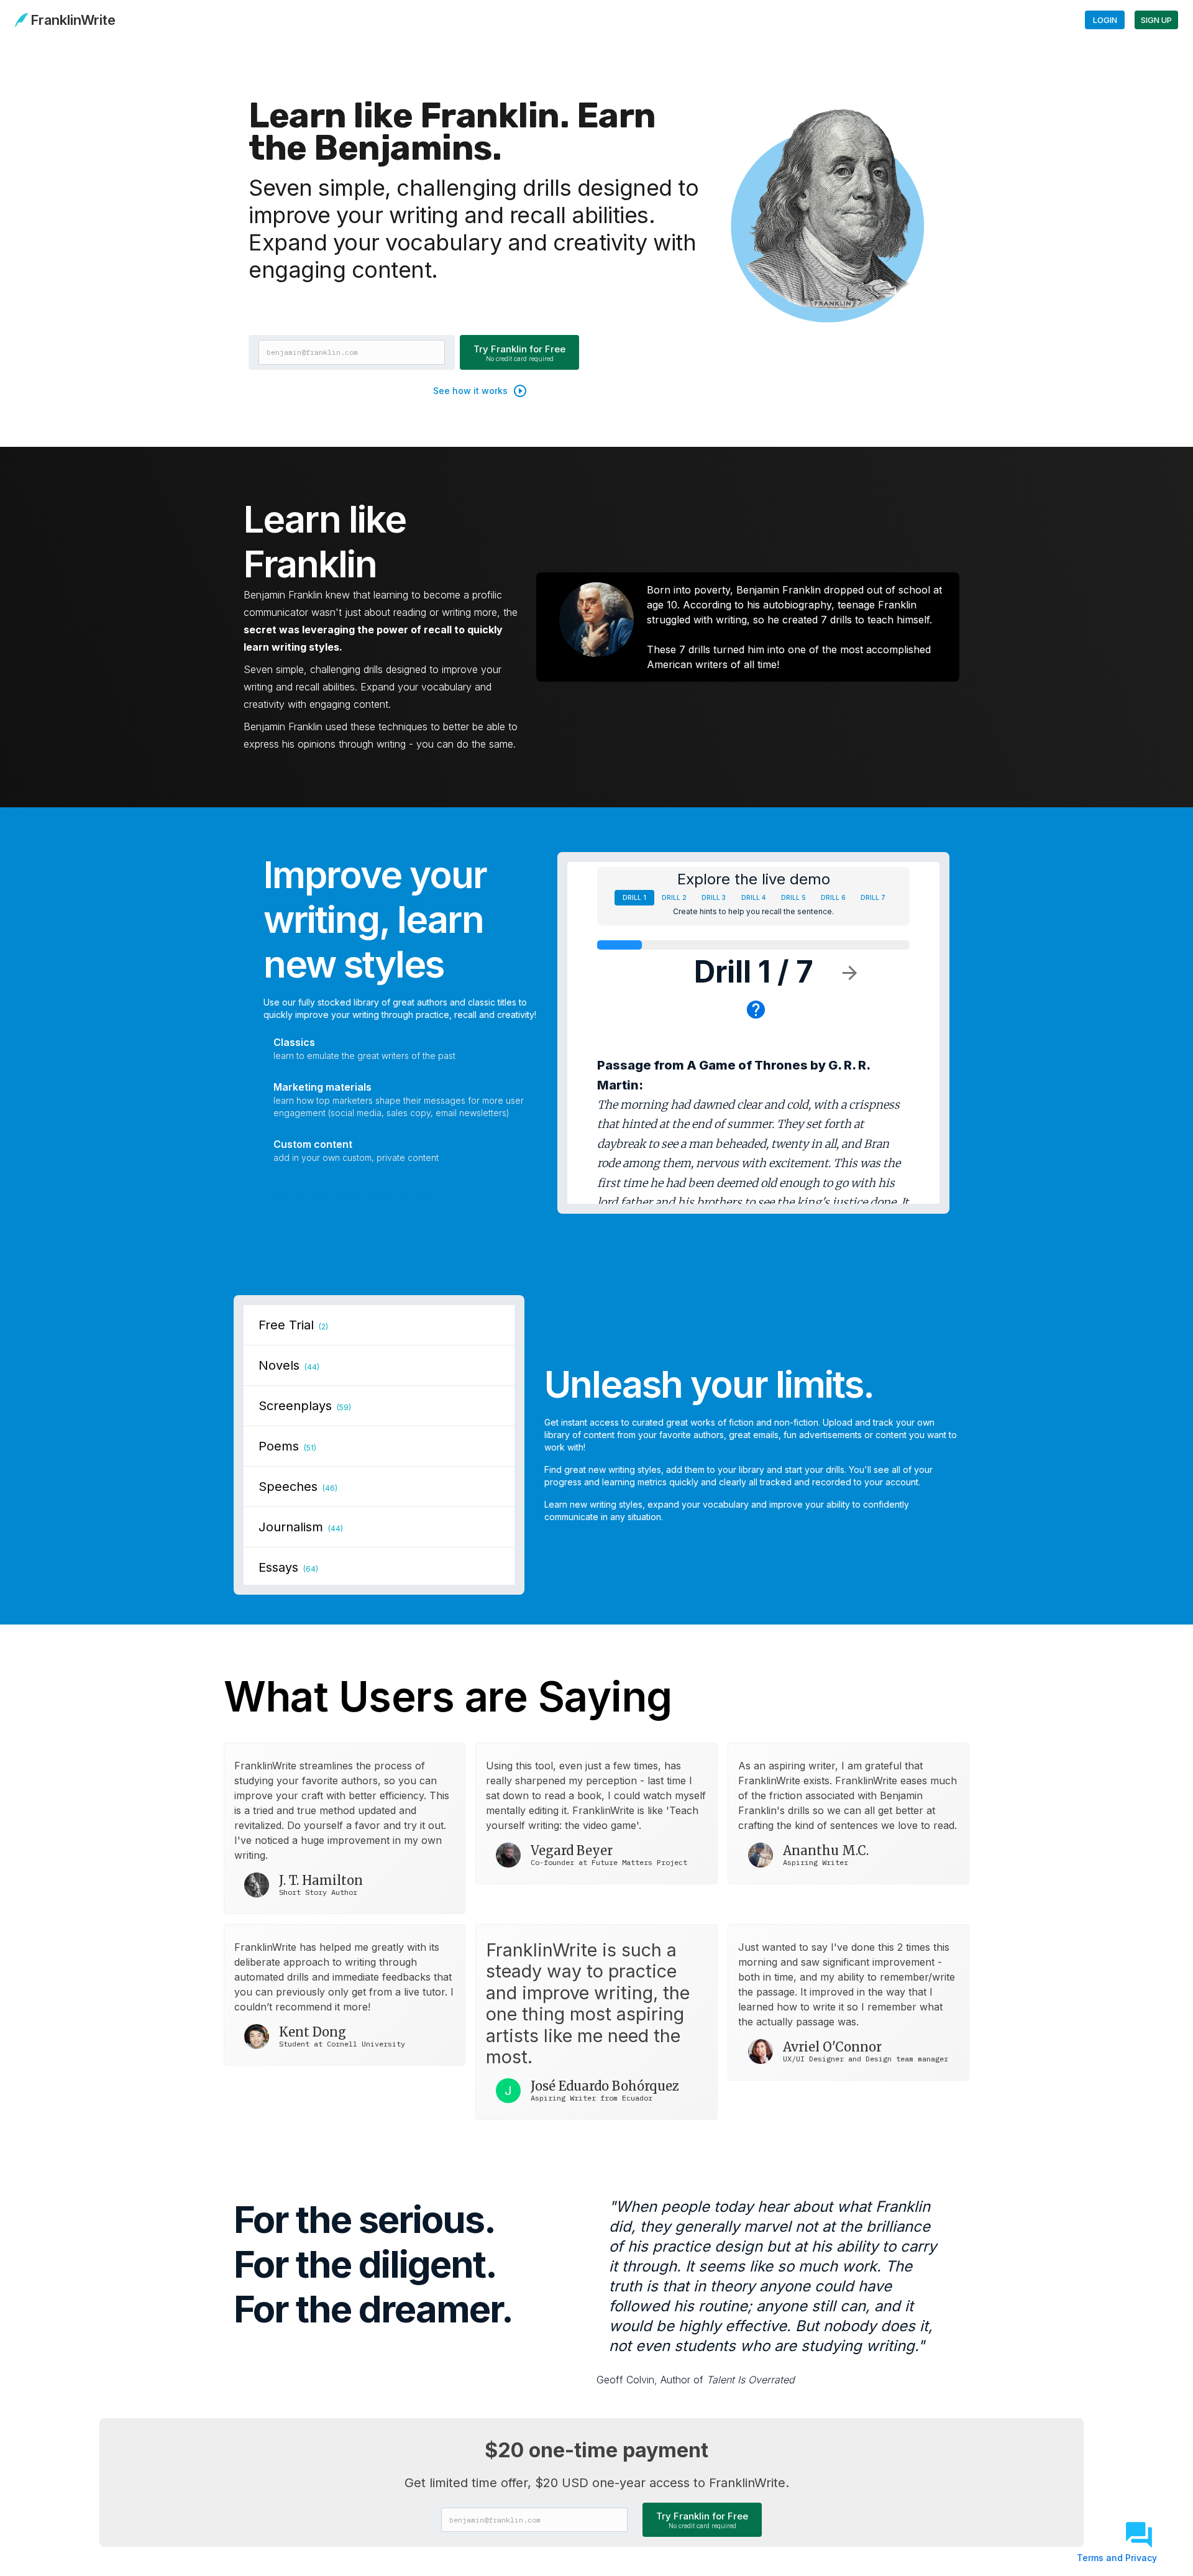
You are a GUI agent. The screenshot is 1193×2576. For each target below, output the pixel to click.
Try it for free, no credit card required (349, 1194)
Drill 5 (793, 897)
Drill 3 (714, 897)
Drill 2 (674, 897)
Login (1105, 20)
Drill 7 (873, 897)
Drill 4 (753, 897)
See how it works (470, 391)
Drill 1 (634, 897)
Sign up (1156, 20)
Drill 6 (833, 897)
